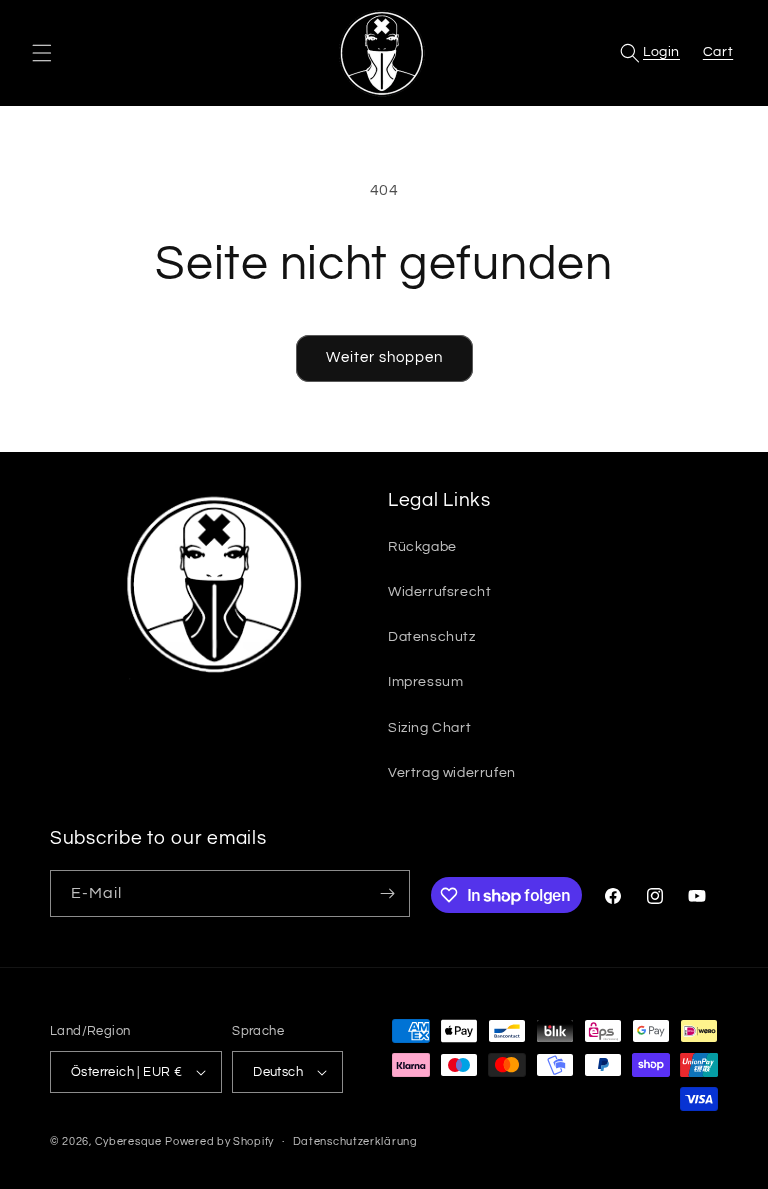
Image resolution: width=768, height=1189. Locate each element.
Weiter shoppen (384, 357)
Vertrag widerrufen (452, 773)
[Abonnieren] (387, 893)
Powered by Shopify (219, 1141)
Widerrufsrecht (439, 592)
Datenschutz (432, 637)
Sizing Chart (429, 728)
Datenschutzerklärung (355, 1141)
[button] (42, 53)
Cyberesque (128, 1141)
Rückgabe (422, 547)
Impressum (425, 682)
